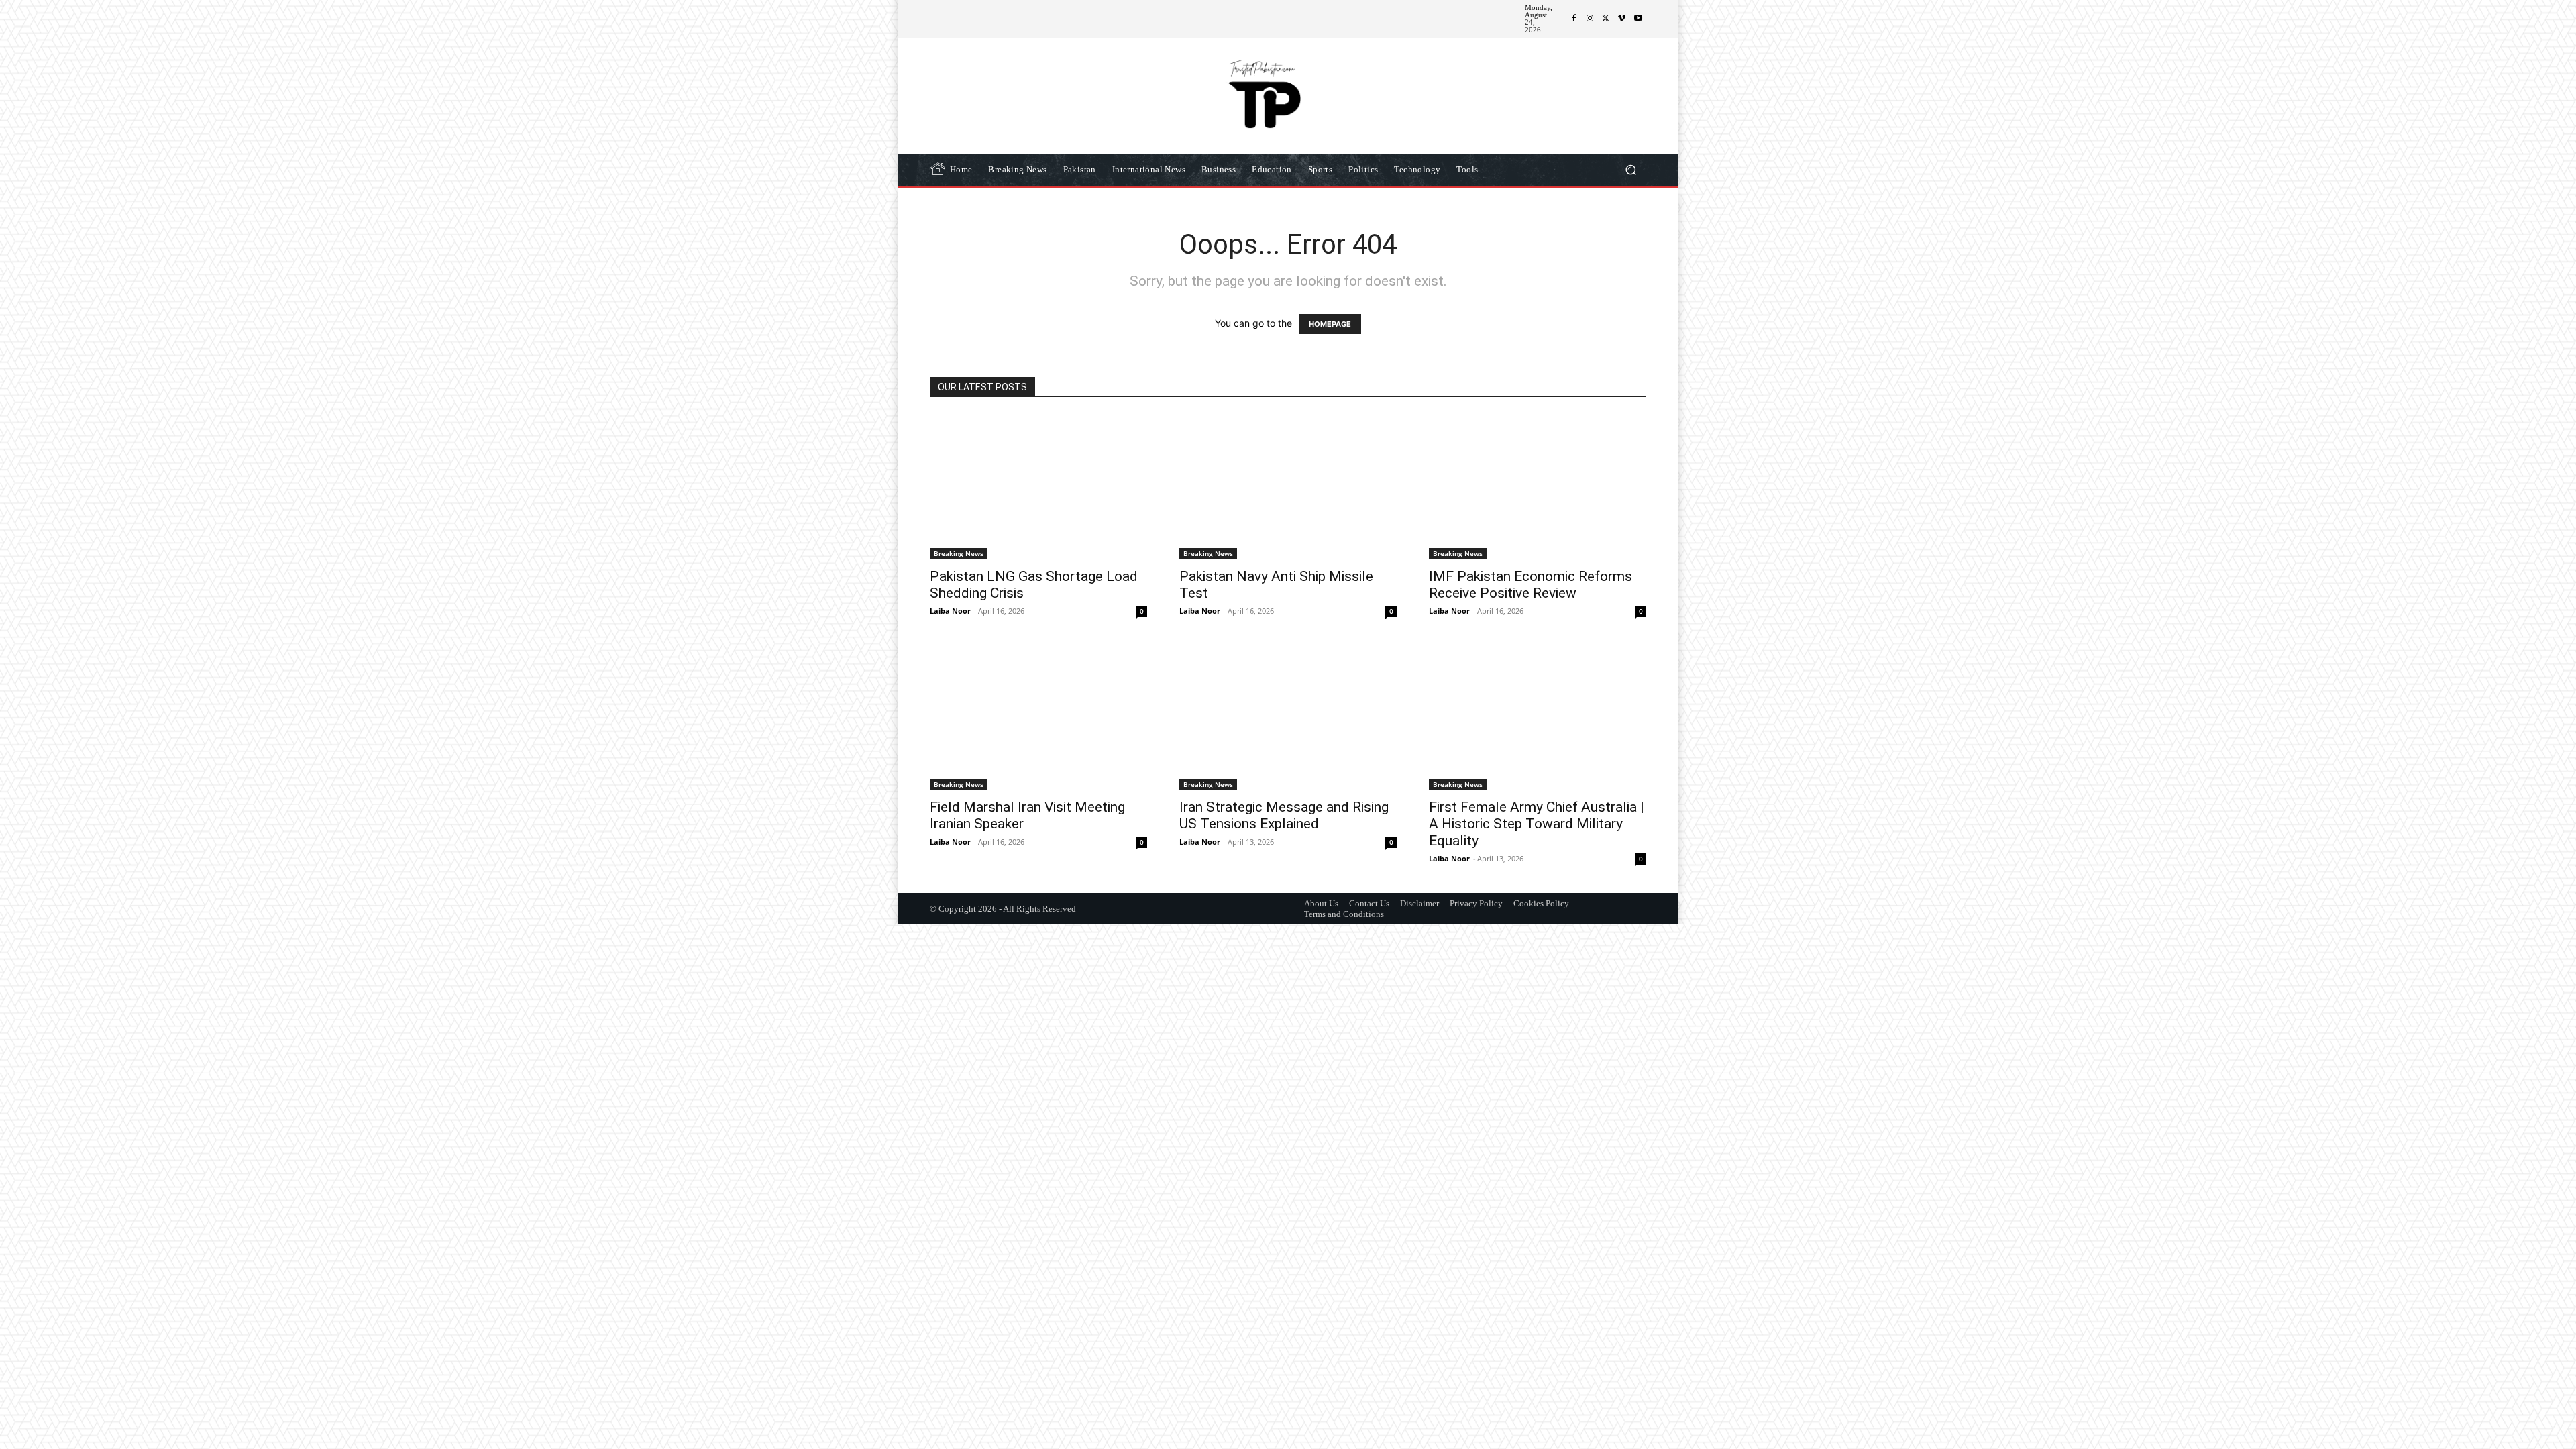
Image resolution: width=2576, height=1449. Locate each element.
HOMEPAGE (1330, 324)
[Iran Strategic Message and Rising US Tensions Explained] (1288, 718)
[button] (1630, 170)
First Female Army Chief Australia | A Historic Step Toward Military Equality (1537, 824)
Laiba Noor (950, 611)
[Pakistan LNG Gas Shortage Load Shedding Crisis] (1038, 487)
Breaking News (959, 553)
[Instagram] (1590, 19)
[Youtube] (1638, 19)
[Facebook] (1574, 19)
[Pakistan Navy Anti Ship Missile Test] (1288, 487)
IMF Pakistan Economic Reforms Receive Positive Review (1531, 585)
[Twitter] (1606, 19)
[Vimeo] (1622, 19)
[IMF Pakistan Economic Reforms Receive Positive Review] (1538, 487)
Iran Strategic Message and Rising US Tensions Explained (1284, 815)
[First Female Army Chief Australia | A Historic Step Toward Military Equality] (1538, 718)
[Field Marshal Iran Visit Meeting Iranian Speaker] (1038, 718)
